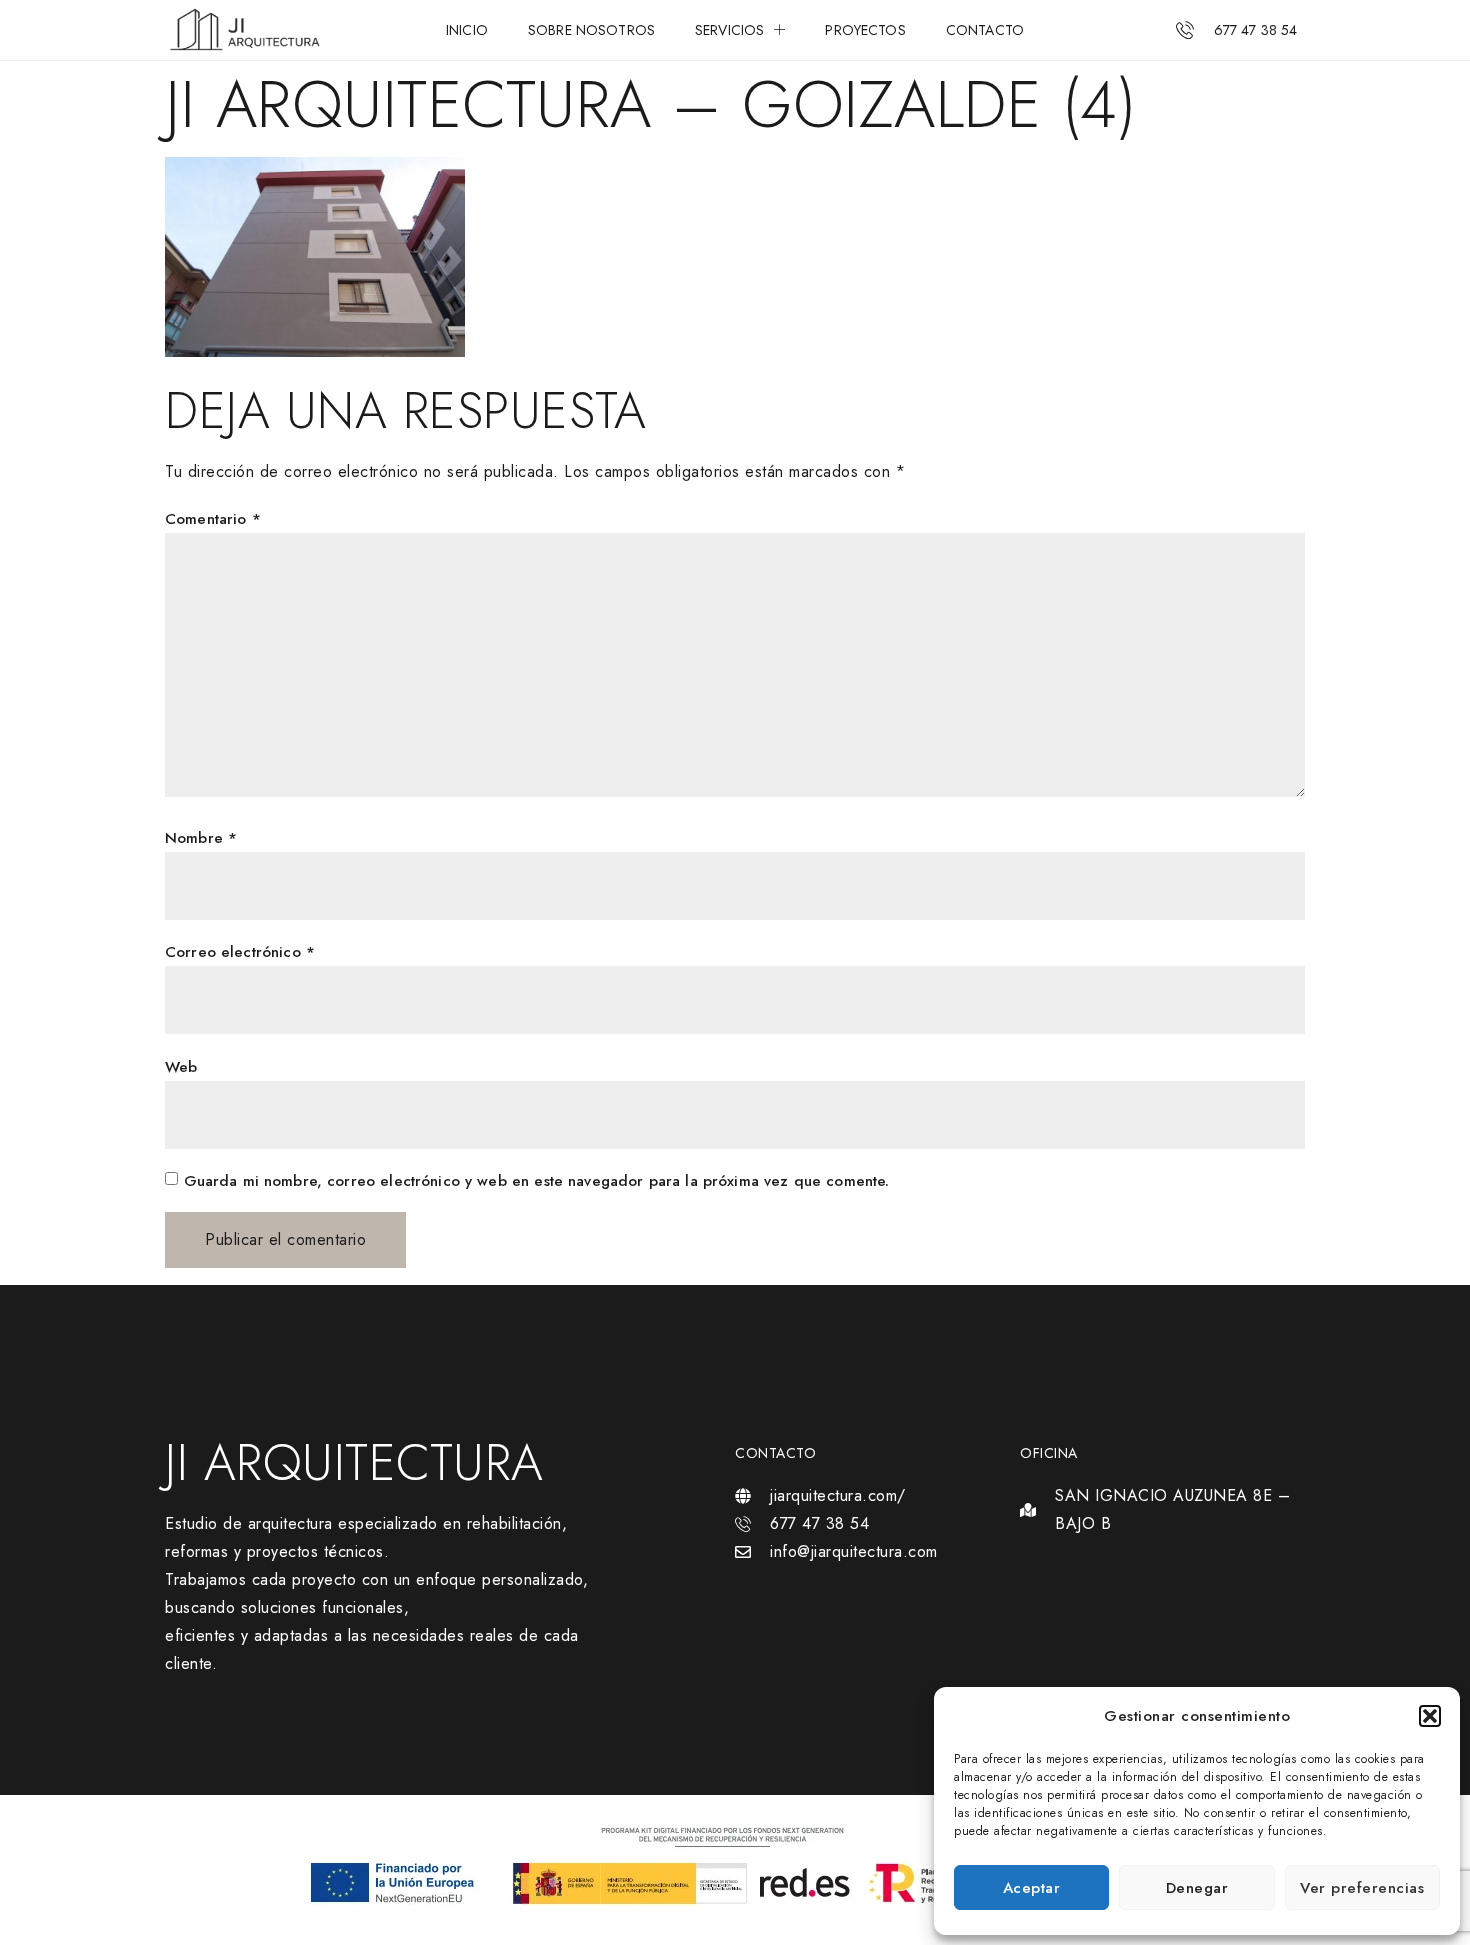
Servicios (729, 30)
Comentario (213, 519)
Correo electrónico (240, 952)
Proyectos (865, 30)
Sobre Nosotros (591, 30)
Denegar (1197, 1888)
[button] (1430, 1716)
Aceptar (1032, 1888)
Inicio (467, 30)
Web (181, 1067)
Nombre (201, 838)
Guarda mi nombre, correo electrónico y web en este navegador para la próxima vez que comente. (537, 1181)
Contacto (985, 30)
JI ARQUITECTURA (354, 1462)
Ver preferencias (1362, 1888)
